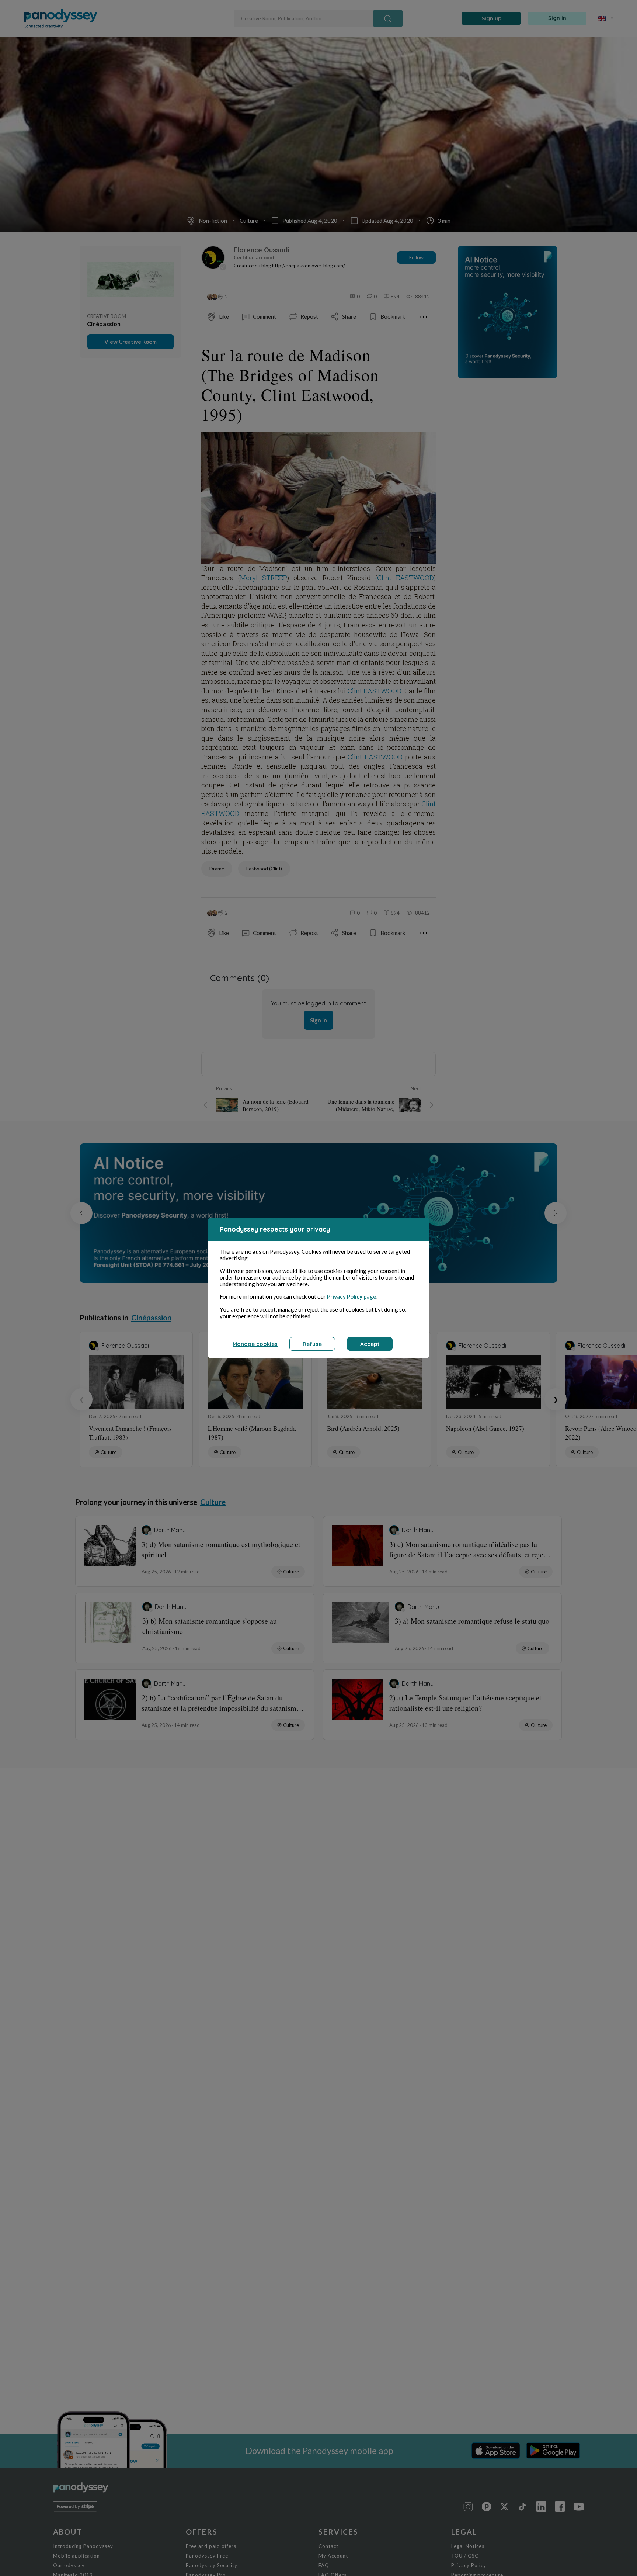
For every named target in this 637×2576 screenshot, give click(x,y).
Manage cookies (255, 1344)
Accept (370, 1344)
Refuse (312, 1344)
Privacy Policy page (352, 1296)
